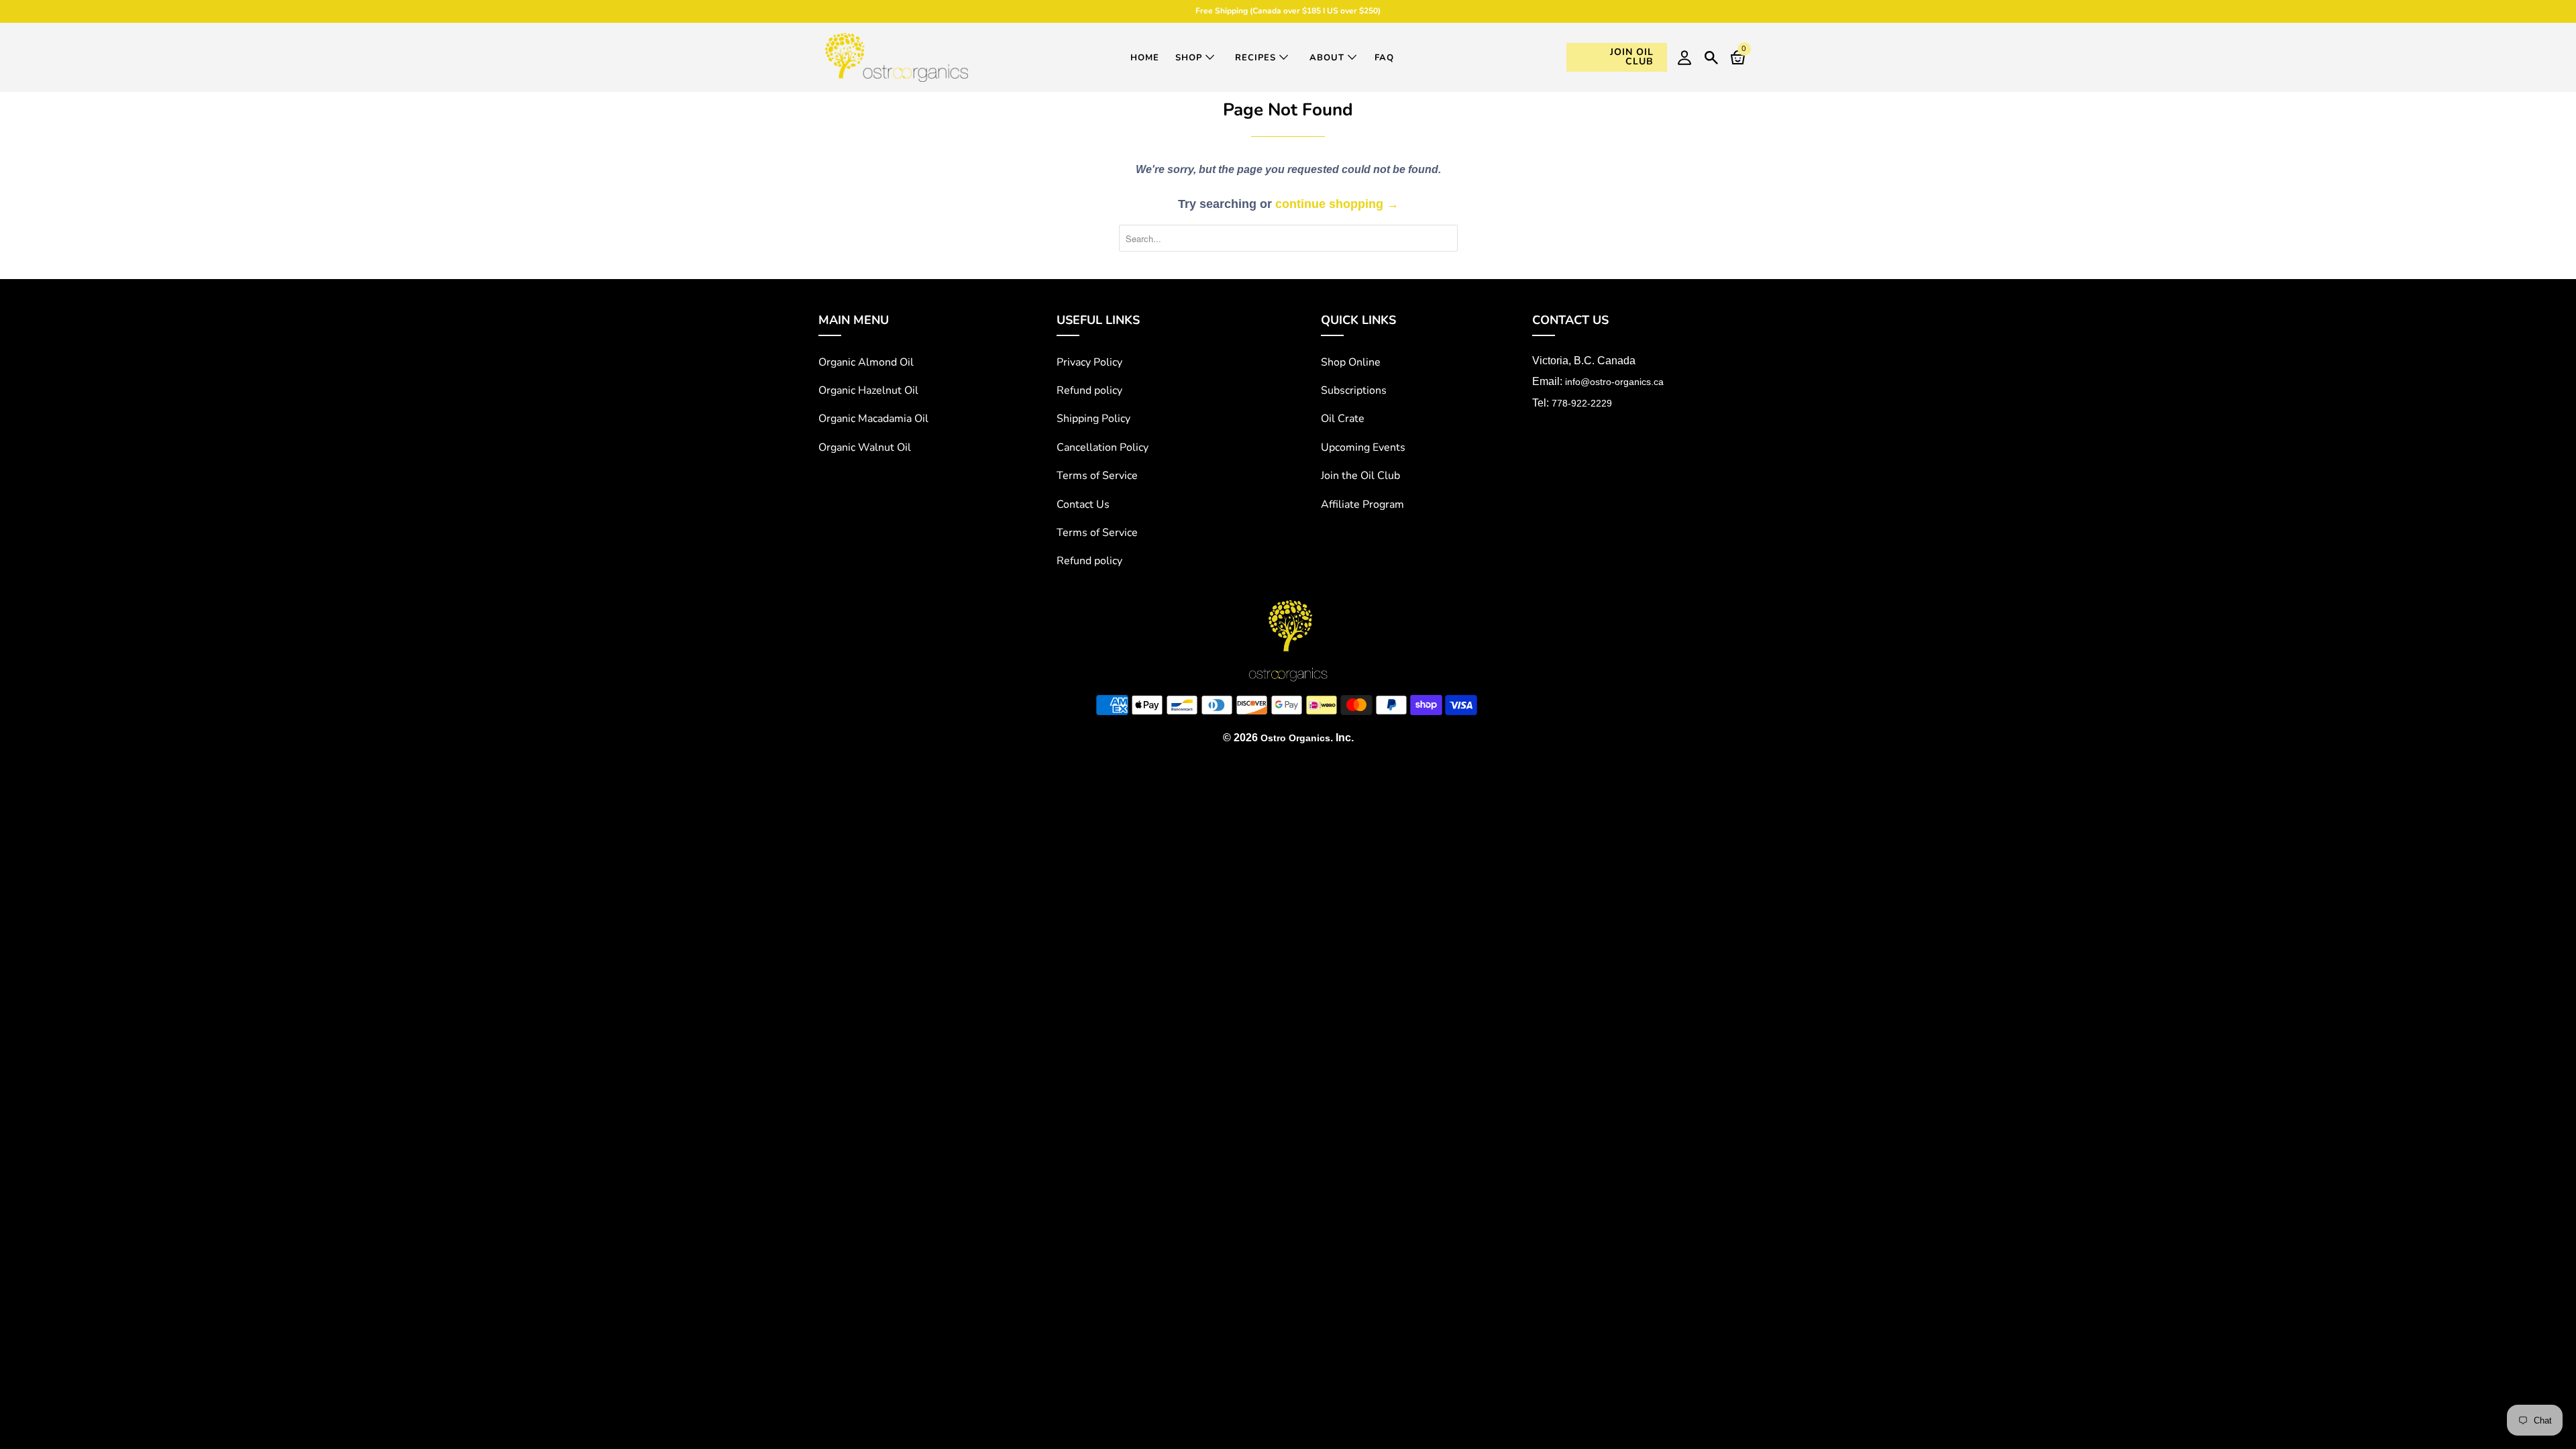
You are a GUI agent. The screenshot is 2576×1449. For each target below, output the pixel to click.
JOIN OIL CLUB (1632, 57)
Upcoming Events (1363, 447)
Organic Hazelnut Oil (868, 390)
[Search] (1711, 56)
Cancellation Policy (1103, 447)
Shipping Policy (1093, 419)
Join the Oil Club (1360, 476)
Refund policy (1089, 390)
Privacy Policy (1089, 362)
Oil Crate (1343, 419)
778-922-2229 (1582, 403)
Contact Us (1083, 504)
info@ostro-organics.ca (1614, 382)
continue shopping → (1337, 204)
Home (1145, 58)
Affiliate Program (1362, 504)
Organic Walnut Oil (865, 447)
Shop (1190, 58)
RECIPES (1257, 58)
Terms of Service (1097, 476)
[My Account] (1684, 57)
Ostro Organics (1295, 738)
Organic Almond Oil (866, 362)
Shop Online (1351, 362)
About (1329, 58)
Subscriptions (1354, 390)
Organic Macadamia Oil (873, 419)
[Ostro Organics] (897, 57)
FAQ (1384, 58)
